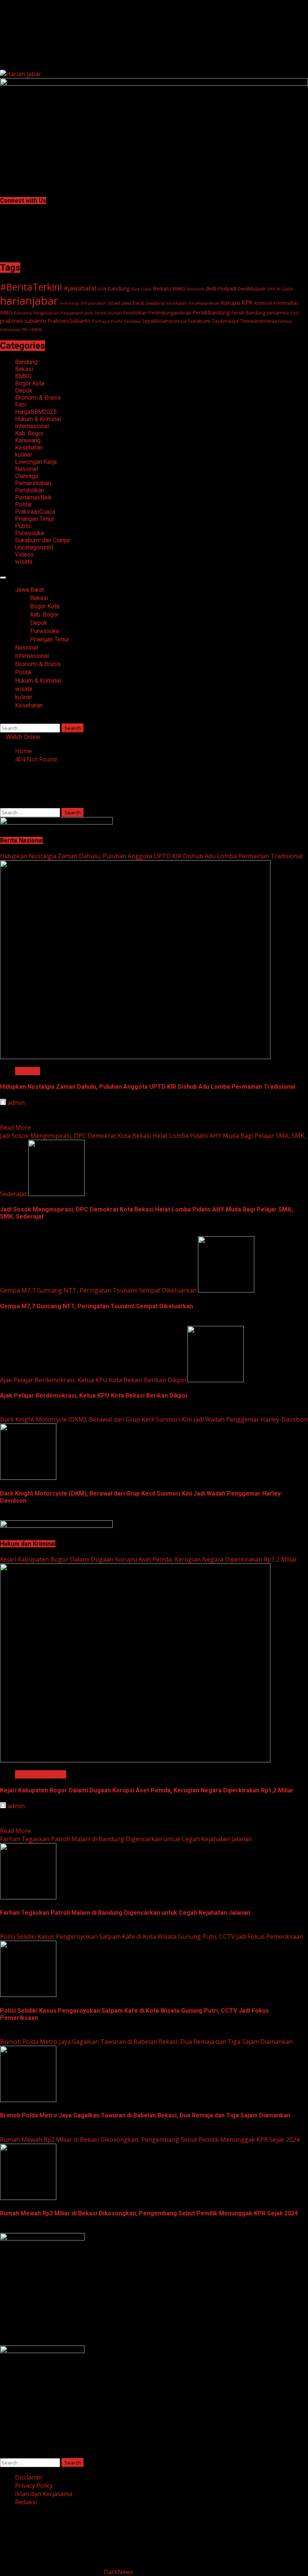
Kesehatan (29, 448)
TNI (24, 330)
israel (114, 303)
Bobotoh (196, 289)
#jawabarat (80, 288)
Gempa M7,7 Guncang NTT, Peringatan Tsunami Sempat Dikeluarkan (98, 1290)
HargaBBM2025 (36, 412)
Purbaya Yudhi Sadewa (116, 321)
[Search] (2, 719)
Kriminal (263, 303)
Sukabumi (199, 321)
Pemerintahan (33, 483)
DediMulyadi (252, 289)
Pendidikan (135, 313)
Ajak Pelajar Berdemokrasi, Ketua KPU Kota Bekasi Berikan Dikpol (93, 1380)
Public (23, 526)
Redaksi (26, 2502)
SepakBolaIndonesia (164, 321)
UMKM (35, 330)
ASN (102, 289)
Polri (295, 313)
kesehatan (177, 303)
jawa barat (133, 303)
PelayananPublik (77, 313)
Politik (23, 505)
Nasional (26, 469)
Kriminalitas (286, 303)
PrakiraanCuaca (35, 512)
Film (21, 405)
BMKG (179, 289)
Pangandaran (46, 313)
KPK (247, 302)
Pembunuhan (108, 313)
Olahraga (26, 476)
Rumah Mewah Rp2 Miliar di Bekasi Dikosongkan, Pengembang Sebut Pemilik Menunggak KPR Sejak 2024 (150, 2140)
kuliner (24, 455)
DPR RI (274, 289)
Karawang (28, 440)
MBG (6, 312)
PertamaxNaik (33, 497)
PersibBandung (211, 312)
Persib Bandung (248, 313)
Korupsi (230, 302)
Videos (24, 554)
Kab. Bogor (29, 433)
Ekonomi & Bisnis (38, 398)
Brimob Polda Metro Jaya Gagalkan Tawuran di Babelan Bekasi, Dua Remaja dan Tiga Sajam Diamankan (146, 2042)
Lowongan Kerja (36, 462)
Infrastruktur (94, 303)
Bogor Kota (30, 383)
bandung (119, 288)
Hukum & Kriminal (38, 419)
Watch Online (22, 737)
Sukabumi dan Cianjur (43, 540)
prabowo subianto (23, 320)
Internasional (32, 426)
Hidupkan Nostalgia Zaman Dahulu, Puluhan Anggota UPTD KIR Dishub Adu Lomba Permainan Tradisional (151, 856)
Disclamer (29, 2477)
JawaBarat (155, 303)
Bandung (26, 362)
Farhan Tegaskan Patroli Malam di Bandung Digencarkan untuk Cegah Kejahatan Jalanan (126, 1839)
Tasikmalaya (225, 321)
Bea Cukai (141, 289)
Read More (15, 1127)
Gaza (287, 289)
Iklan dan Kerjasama (44, 2494)
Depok (24, 390)
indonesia (69, 303)
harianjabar (29, 301)
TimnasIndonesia (258, 321)
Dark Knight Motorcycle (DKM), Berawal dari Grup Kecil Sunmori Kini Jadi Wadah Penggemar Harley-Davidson (154, 1419)
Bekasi (162, 288)
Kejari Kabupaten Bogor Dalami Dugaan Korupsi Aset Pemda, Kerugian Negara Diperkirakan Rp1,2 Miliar (149, 1559)
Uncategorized (34, 547)
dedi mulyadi (221, 288)
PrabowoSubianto (69, 321)
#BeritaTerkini (31, 287)
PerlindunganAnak (170, 313)
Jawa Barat (29, 590)
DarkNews (119, 2572)
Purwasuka (29, 533)
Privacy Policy (34, 2486)
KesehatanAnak (204, 303)
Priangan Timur (35, 519)
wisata (24, 562)
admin (16, 1103)
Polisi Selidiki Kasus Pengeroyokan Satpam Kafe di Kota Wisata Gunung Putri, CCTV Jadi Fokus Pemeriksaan (152, 1937)
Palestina (23, 313)
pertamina (278, 313)
